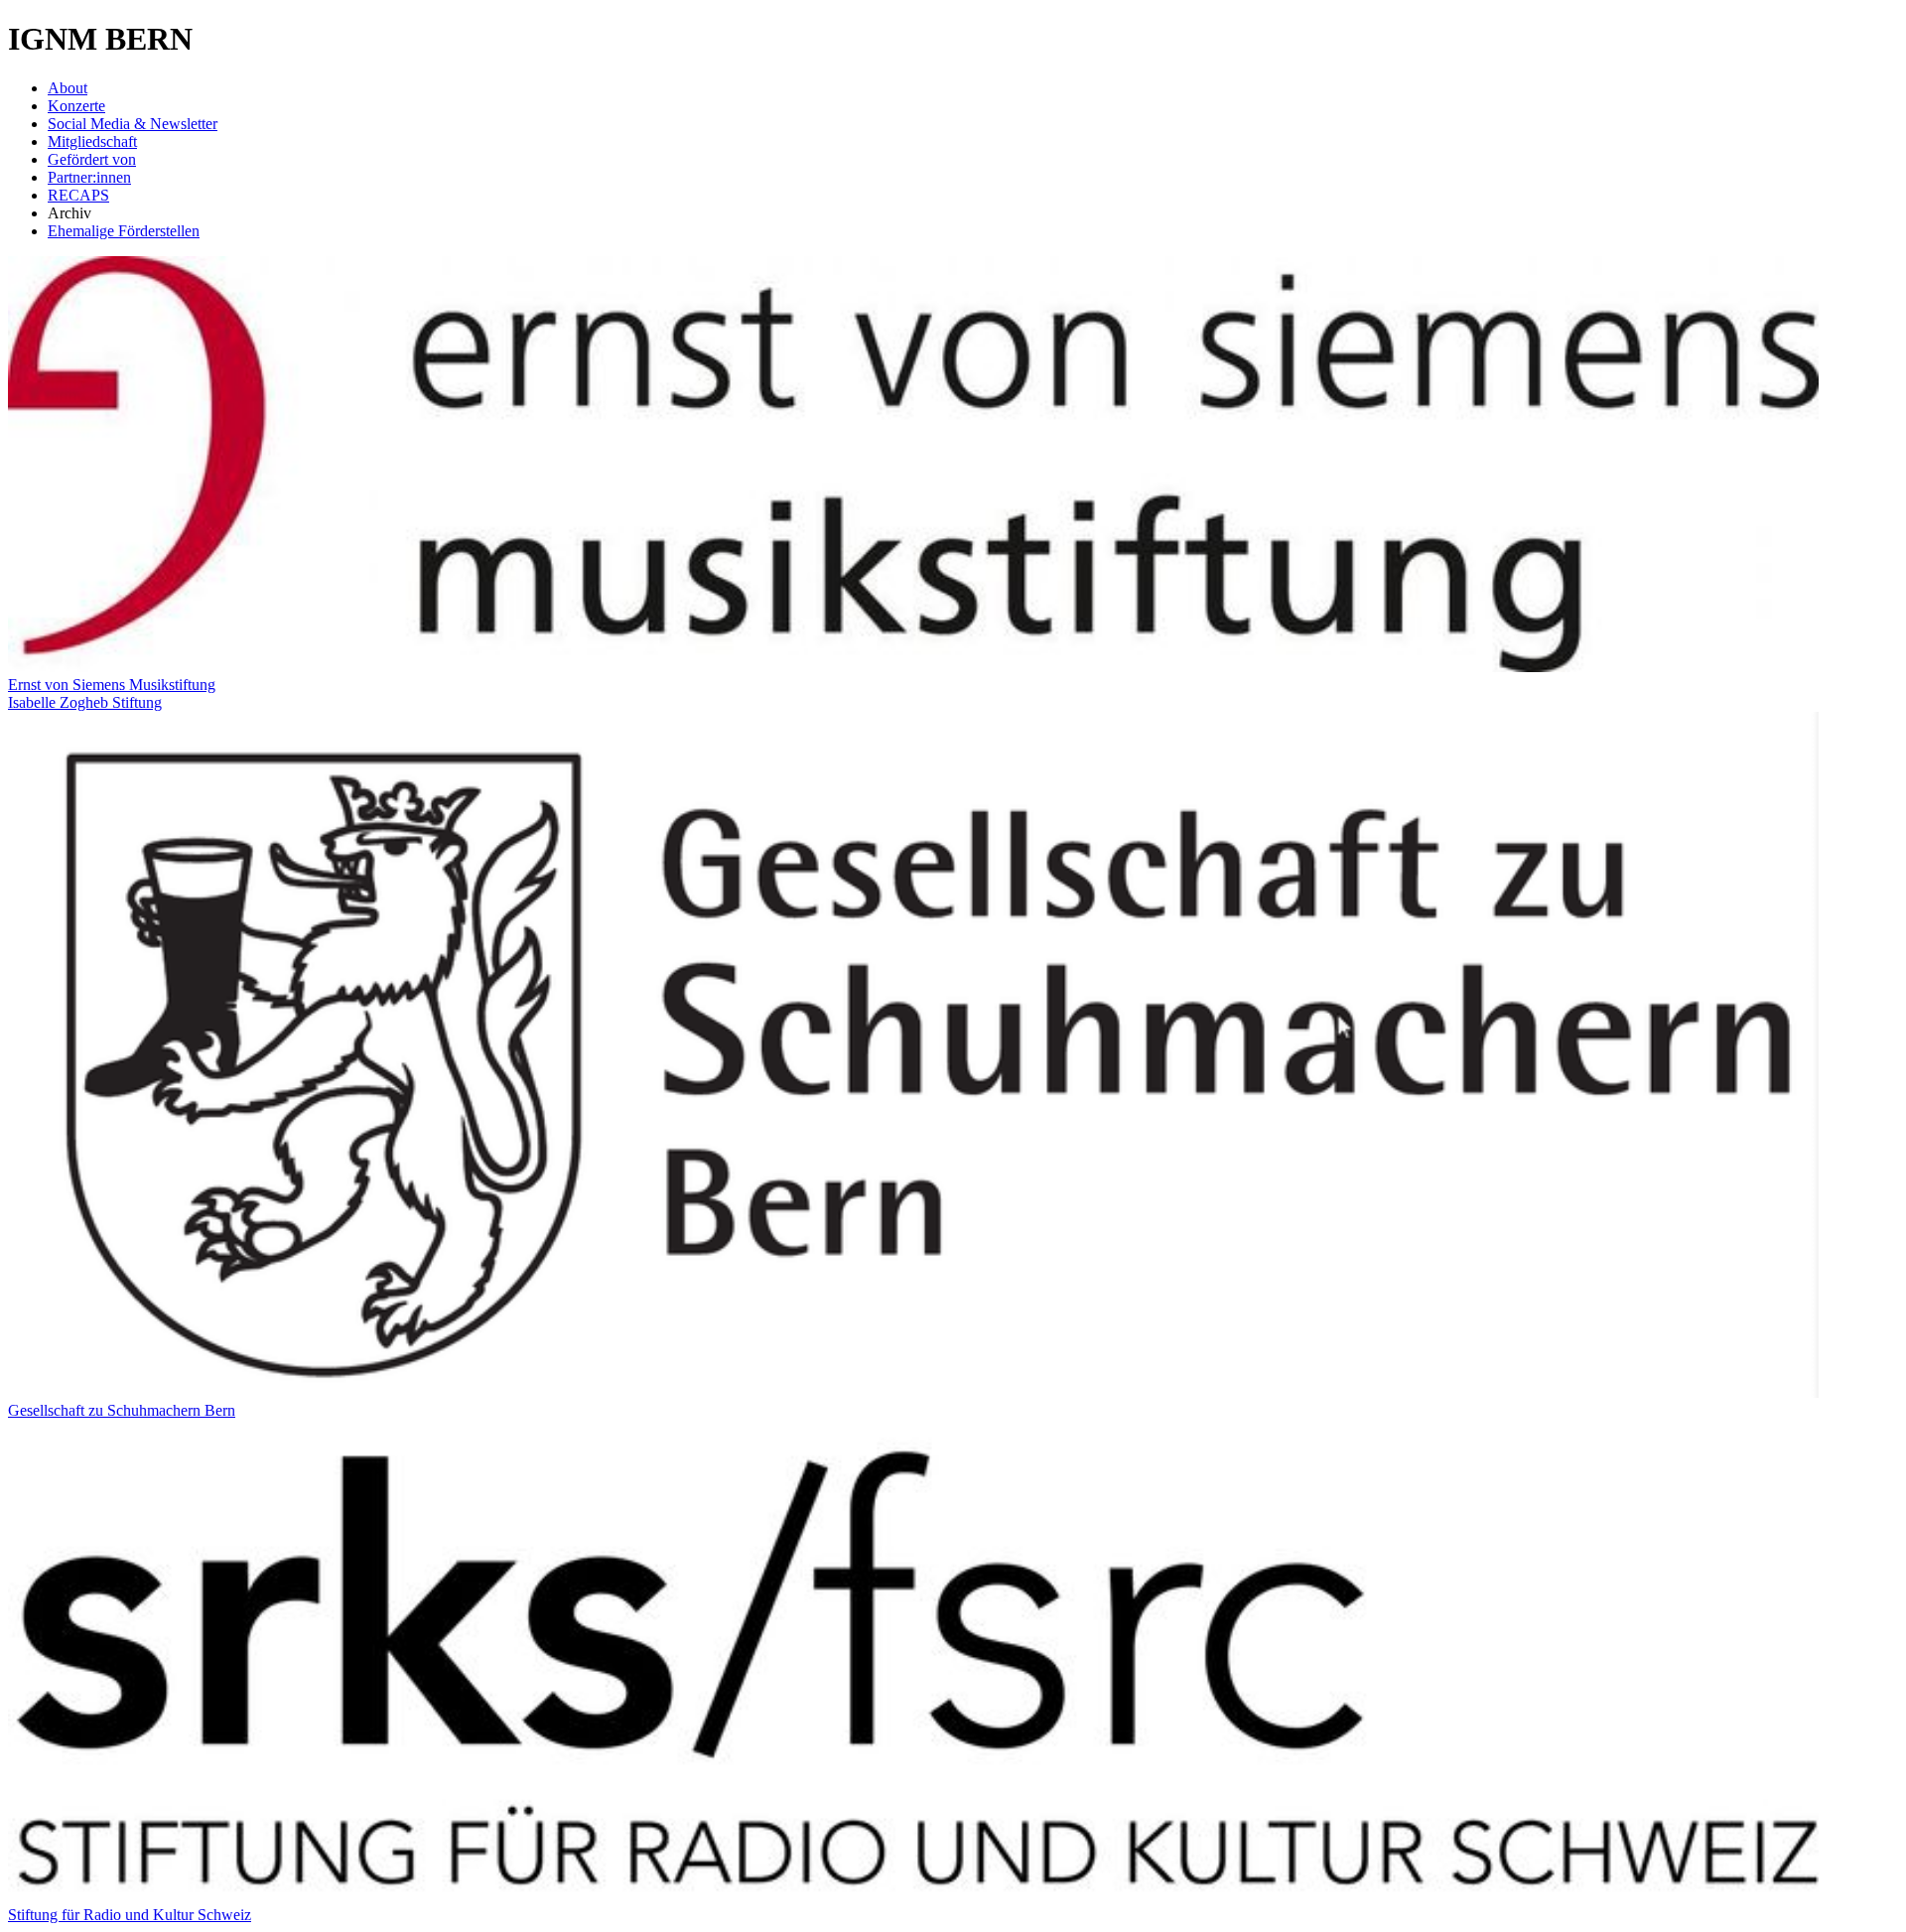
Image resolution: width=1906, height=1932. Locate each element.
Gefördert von (92, 159)
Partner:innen (89, 177)
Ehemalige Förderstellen (124, 231)
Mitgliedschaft (92, 141)
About (68, 88)
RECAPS (78, 195)
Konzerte (76, 106)
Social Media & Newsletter (133, 124)
